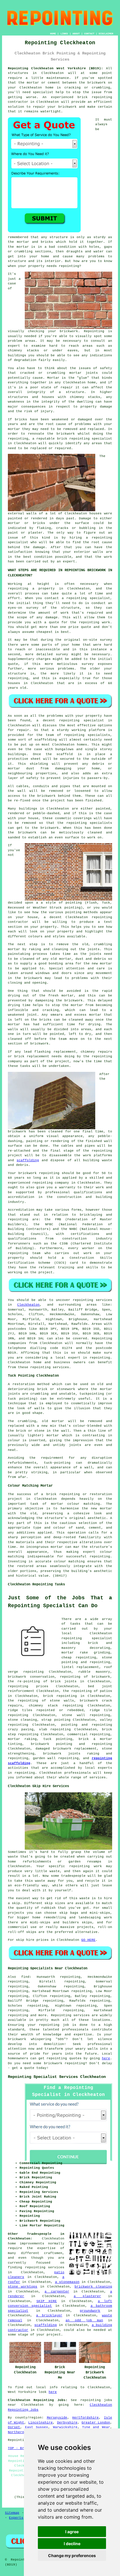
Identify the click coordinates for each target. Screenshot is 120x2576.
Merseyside (57, 2418)
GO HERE (88, 1940)
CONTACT (89, 34)
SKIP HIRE (47, 2301)
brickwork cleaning (93, 2287)
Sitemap (12, 2513)
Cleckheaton (28, 1305)
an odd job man (84, 2320)
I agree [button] (72, 2532)
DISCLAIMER (106, 34)
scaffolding (28, 1160)
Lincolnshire (40, 2423)
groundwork (90, 2311)
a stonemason (67, 2282)
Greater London (96, 2423)
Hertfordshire (85, 2418)
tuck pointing (58, 1739)
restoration (24, 1384)
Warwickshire (65, 2427)
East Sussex (37, 2427)
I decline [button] (72, 2544)
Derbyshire (67, 2423)
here (106, 2058)
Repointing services (70, 2015)
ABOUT (76, 34)
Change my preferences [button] (72, 2555)
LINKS (64, 34)
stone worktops (23, 2287)
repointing (102, 97)
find (25, 1977)
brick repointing (73, 439)
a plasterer (87, 2296)
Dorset (14, 2427)
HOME (53, 34)
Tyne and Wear (96, 2427)
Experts (16, 2518)
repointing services (45, 2267)
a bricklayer (49, 2315)
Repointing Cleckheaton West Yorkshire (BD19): (55, 68)
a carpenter (57, 2292)
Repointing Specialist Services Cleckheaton (57, 2077)
